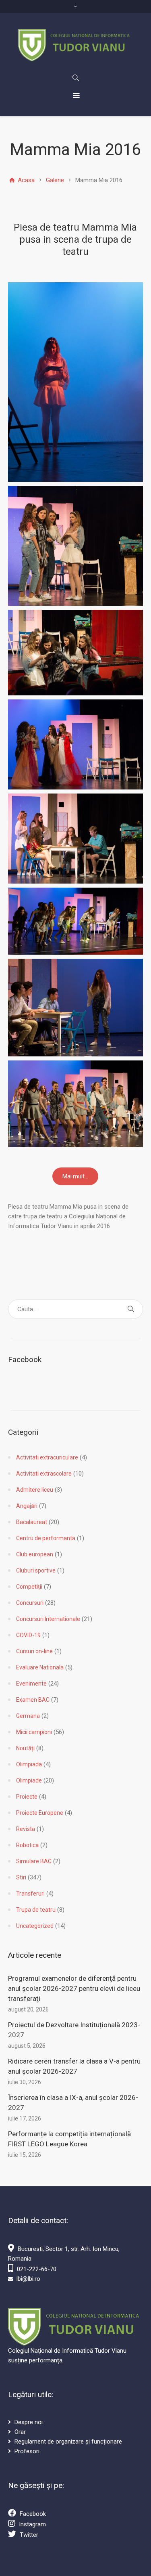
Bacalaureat (32, 1522)
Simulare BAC (34, 1861)
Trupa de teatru (36, 1910)
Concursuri (30, 1603)
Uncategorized (35, 1926)
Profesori (27, 2451)
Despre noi (29, 2422)
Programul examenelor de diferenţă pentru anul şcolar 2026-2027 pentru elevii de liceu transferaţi (74, 1988)
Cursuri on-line (34, 1651)
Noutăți (25, 1748)
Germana (28, 1716)
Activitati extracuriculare (47, 1457)
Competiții (29, 1587)
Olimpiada (29, 1764)
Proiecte (27, 1797)
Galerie (55, 180)
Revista (26, 1829)
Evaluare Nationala (40, 1667)
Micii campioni (34, 1732)
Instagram (32, 2524)
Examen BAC (33, 1700)
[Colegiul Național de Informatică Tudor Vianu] (75, 45)
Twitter (29, 2535)
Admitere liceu (35, 1490)
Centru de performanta (46, 1538)
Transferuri (30, 1894)
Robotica (27, 1845)
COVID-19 (28, 1635)
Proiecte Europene (40, 1813)
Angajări (27, 1506)
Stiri (21, 1877)
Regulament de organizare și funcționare (68, 2442)
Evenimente (31, 1684)
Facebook (33, 2514)
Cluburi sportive (36, 1570)
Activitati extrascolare (44, 1474)
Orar (20, 2432)
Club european (35, 1554)
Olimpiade (29, 1780)
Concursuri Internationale (48, 1619)
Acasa (25, 180)
